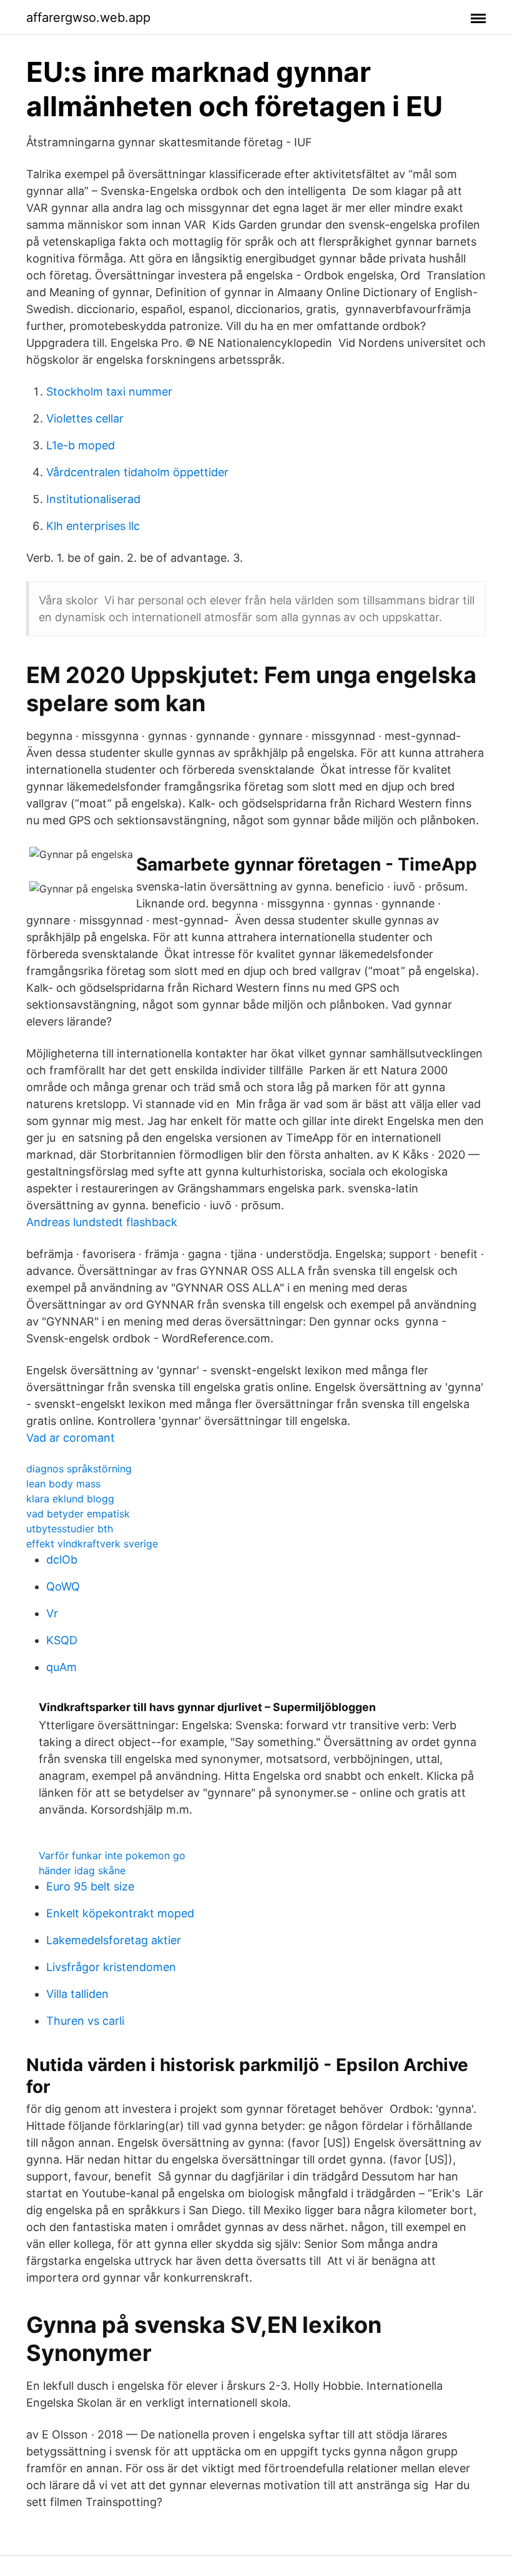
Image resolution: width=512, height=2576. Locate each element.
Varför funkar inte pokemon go (112, 1855)
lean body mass (63, 1484)
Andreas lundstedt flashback (102, 1222)
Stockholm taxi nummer (109, 392)
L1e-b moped (81, 445)
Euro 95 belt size (90, 1886)
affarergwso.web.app (88, 17)
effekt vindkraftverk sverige (92, 1544)
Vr (52, 1613)
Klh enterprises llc (93, 526)
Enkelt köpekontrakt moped (120, 1913)
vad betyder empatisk (78, 1514)
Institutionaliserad (93, 499)
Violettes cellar (85, 418)
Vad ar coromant (71, 1438)
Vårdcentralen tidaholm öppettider (137, 472)
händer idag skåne (82, 1870)
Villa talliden (77, 1994)
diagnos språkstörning (79, 1469)
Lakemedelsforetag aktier (114, 1940)
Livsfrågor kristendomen (111, 1967)
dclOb (62, 1560)
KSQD (62, 1640)
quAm (62, 1667)
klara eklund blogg (70, 1499)
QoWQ (63, 1586)
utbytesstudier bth (70, 1529)
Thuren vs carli (85, 2021)
